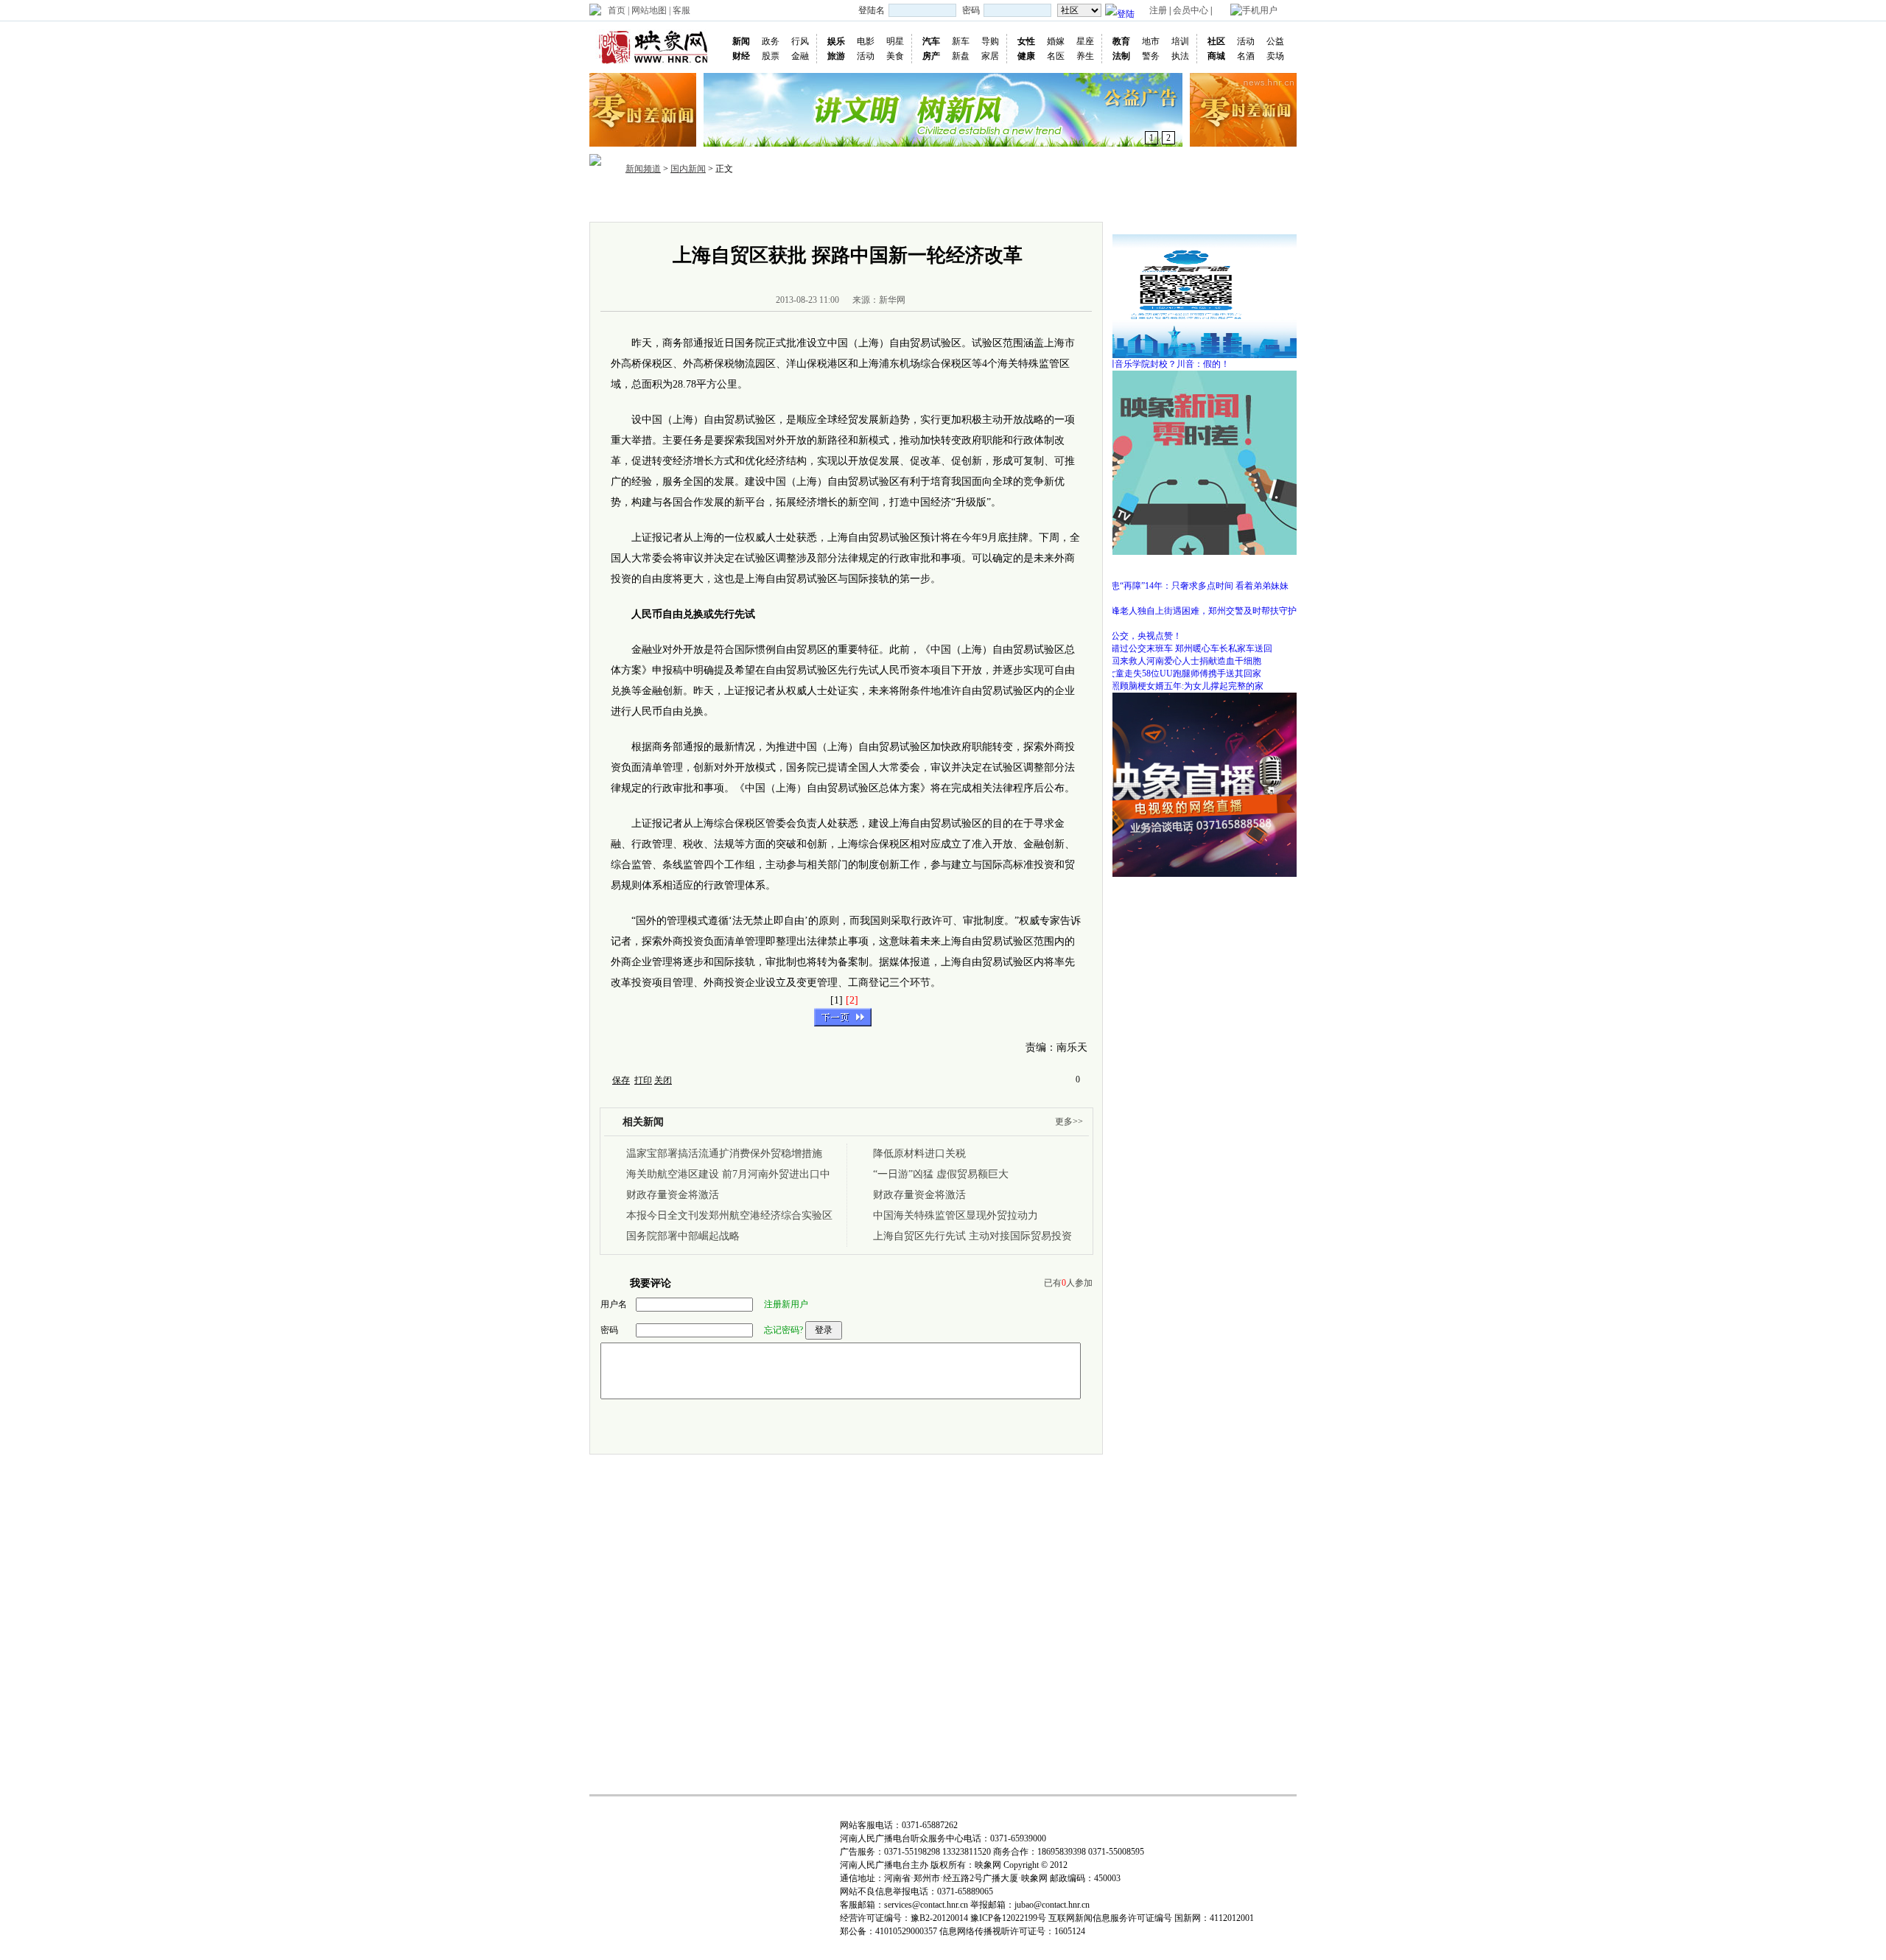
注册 (1158, 10)
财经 (741, 56)
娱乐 (836, 41)
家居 (990, 56)
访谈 (974, 202)
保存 (621, 1080)
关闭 (663, 1080)
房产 (931, 56)
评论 (1009, 202)
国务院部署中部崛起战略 (683, 1236)
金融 (800, 56)
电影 (866, 41)
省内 (726, 202)
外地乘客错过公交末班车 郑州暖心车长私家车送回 (1174, 648)
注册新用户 (786, 1304)
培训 (1180, 41)
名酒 (1246, 56)
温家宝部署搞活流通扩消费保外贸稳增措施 (724, 1154)
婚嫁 (1056, 41)
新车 (961, 41)
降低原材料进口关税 (919, 1154)
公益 (1275, 41)
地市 (1151, 41)
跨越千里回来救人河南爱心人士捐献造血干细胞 (1168, 661)
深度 (939, 202)
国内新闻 (688, 169)
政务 (771, 41)
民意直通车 (1096, 202)
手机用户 (1260, 10)
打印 (643, 1080)
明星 (895, 41)
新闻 (741, 41)
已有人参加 (1068, 1283)
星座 (1085, 41)
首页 (617, 10)
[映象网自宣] (1186, 376)
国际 (797, 202)
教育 (1121, 41)
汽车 (931, 41)
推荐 (691, 202)
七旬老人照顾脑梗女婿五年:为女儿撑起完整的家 (1170, 686)
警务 (1151, 56)
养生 (1085, 56)
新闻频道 (643, 169)
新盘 (961, 56)
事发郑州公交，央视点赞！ (1129, 636)
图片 (832, 202)
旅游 (836, 56)
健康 (1026, 56)
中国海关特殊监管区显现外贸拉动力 (956, 1215)
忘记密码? (784, 1330)
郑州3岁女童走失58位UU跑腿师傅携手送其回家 (1168, 673)
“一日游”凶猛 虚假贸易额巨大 (941, 1174)
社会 (903, 202)
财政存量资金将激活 (673, 1195)
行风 (800, 41)
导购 (990, 41)
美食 (895, 56)
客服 (681, 10)
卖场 (1275, 56)
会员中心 (1191, 10)
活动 (866, 56)
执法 (1180, 56)
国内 (762, 202)
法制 (1121, 56)
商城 (1216, 56)
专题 (1045, 202)
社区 (1216, 41)
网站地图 (649, 10)
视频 (868, 202)
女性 (1026, 41)
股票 (771, 56)
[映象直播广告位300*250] (1186, 698)
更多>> (1069, 1121)
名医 (1056, 56)
